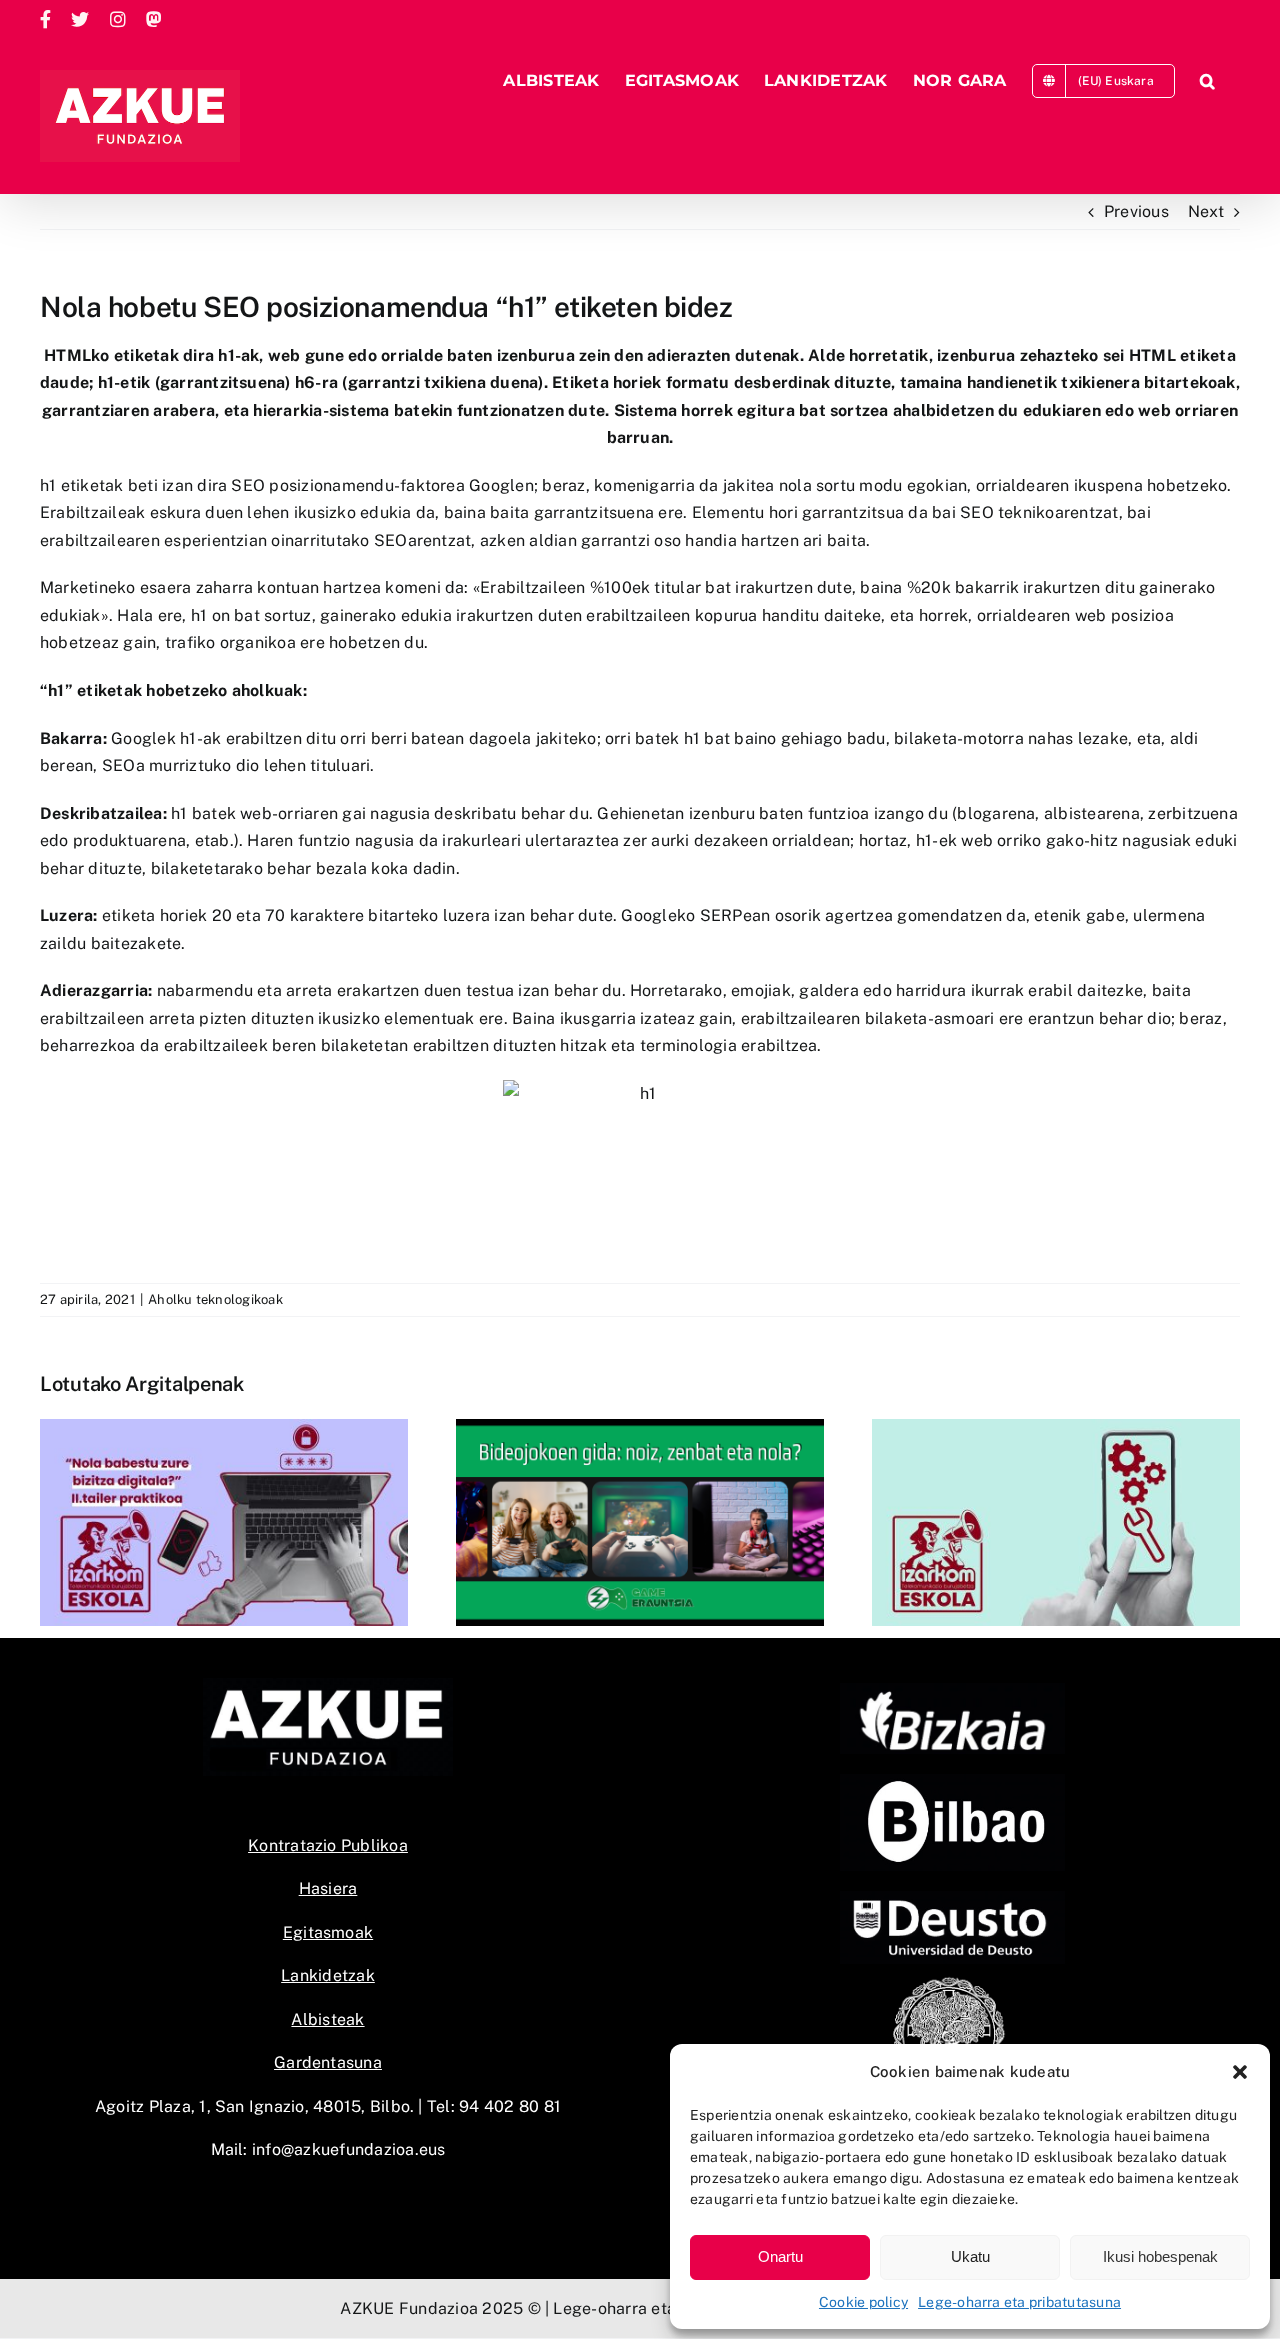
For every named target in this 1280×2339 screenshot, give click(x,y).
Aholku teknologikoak (215, 1299)
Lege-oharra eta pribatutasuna (1019, 2302)
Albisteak (327, 2019)
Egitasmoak (328, 1932)
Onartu (780, 2256)
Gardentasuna (328, 2062)
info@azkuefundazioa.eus (349, 2149)
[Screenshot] (952, 1781)
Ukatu (970, 2256)
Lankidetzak (328, 1975)
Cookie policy (863, 2302)
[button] (1240, 2072)
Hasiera (328, 1888)
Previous (1136, 211)
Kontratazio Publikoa (328, 1845)
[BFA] (952, 1690)
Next (1206, 211)
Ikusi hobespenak (1160, 2256)
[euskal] (952, 1981)
